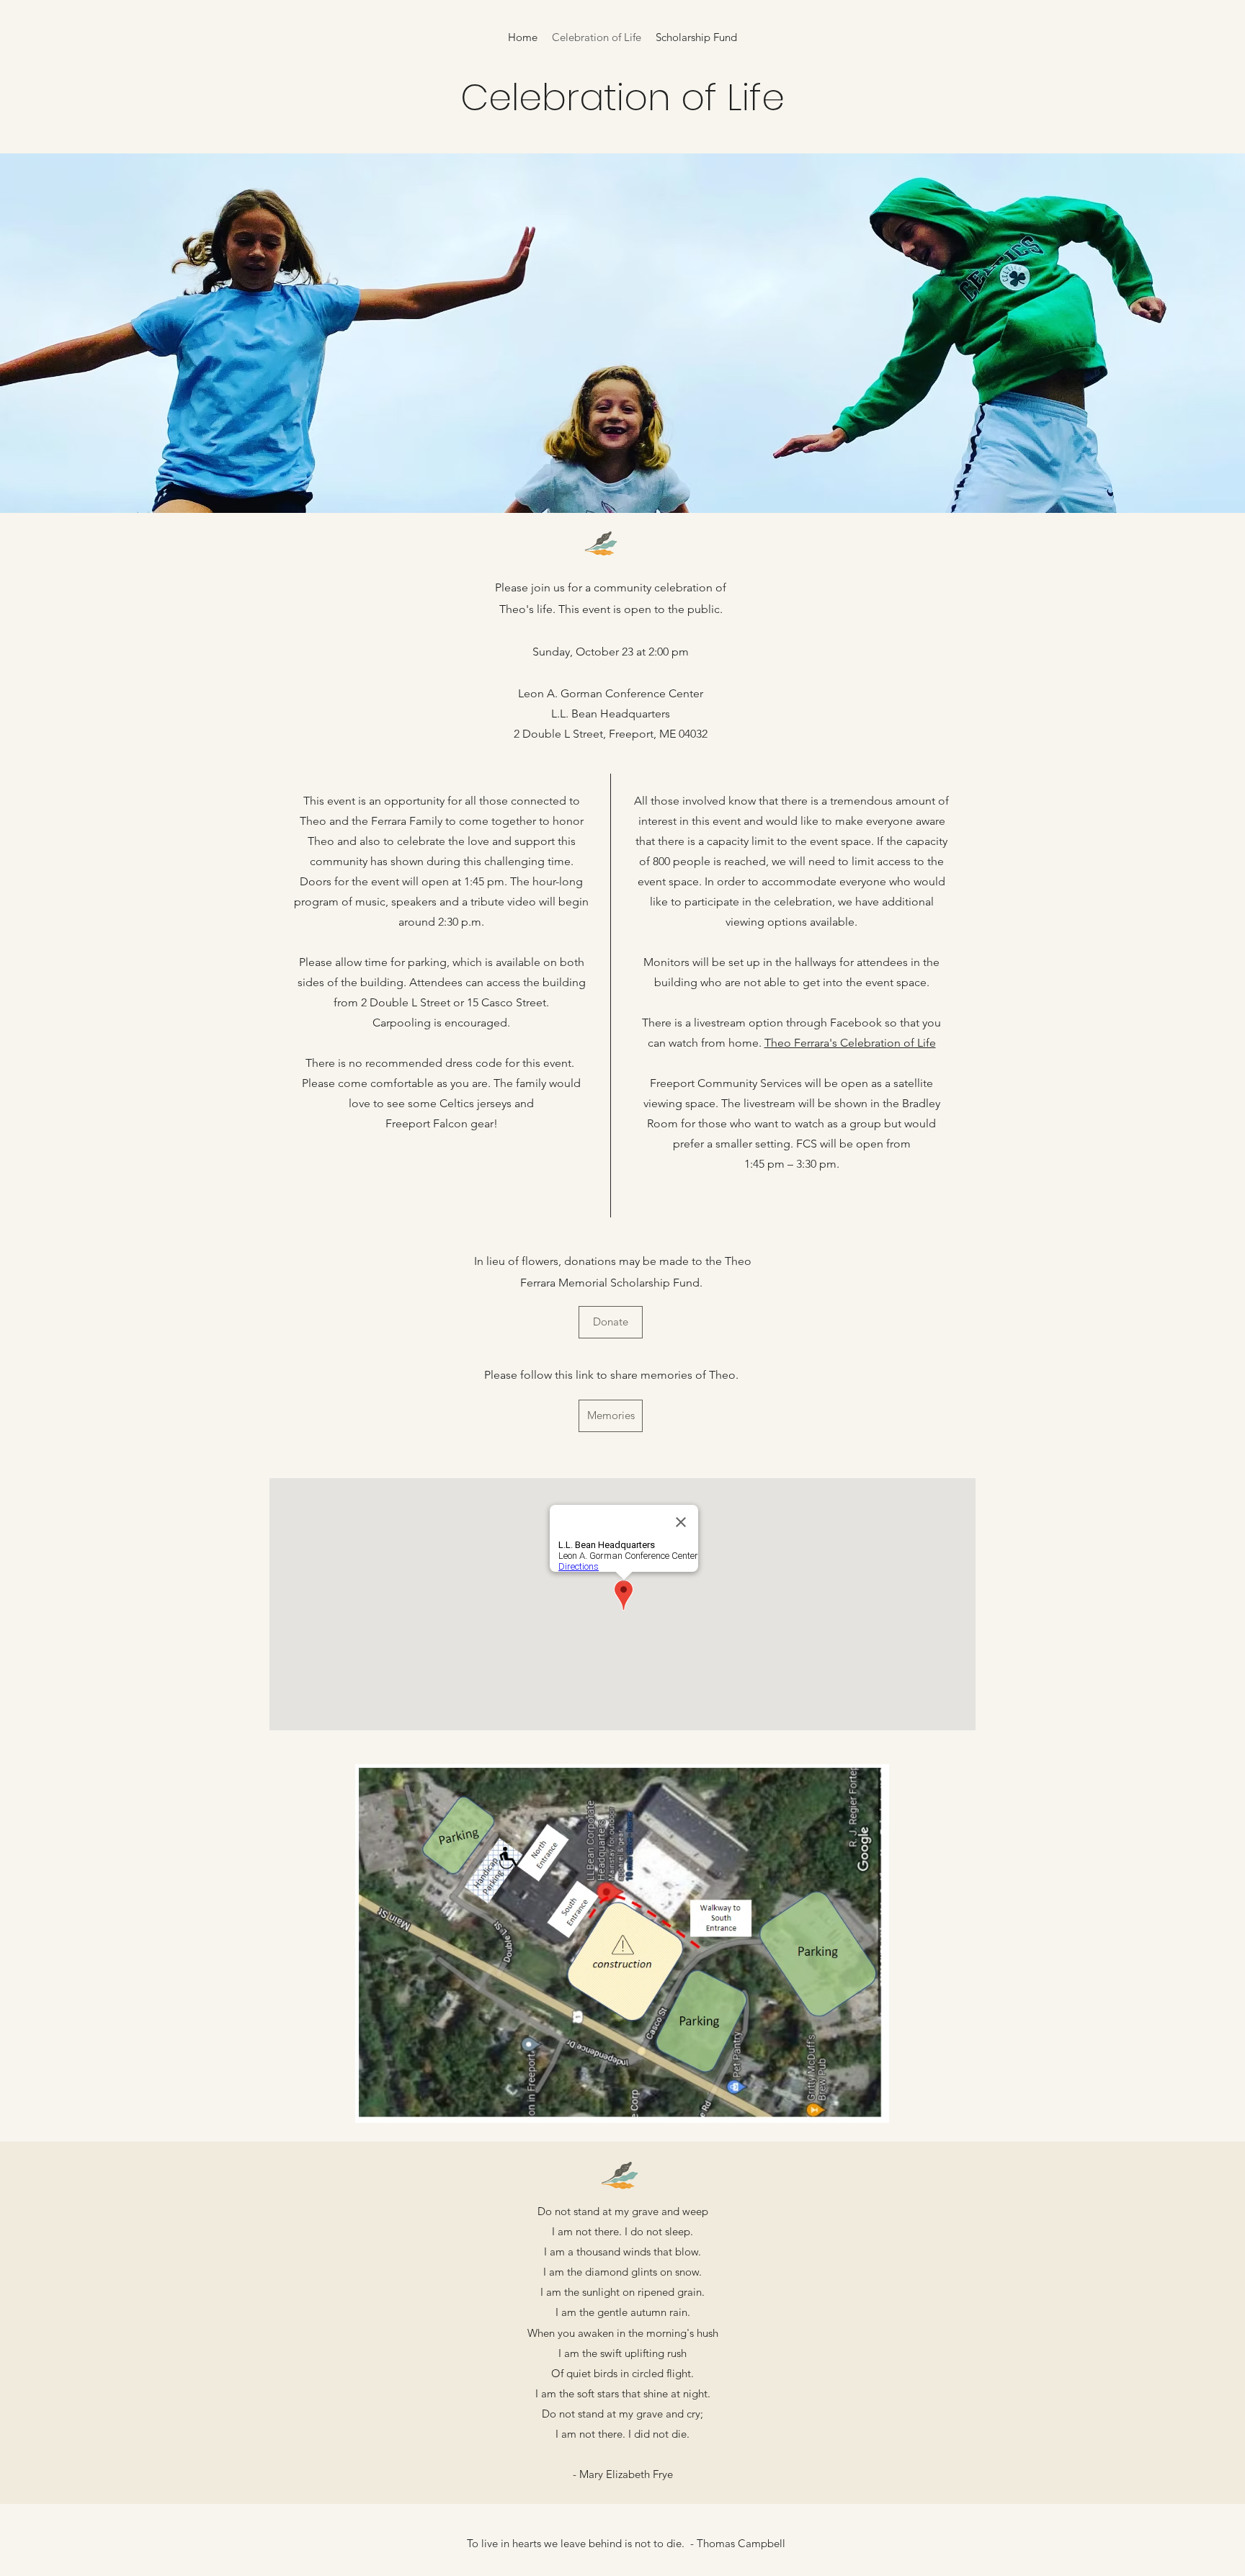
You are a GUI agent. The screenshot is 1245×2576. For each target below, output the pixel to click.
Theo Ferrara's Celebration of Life (850, 1043)
